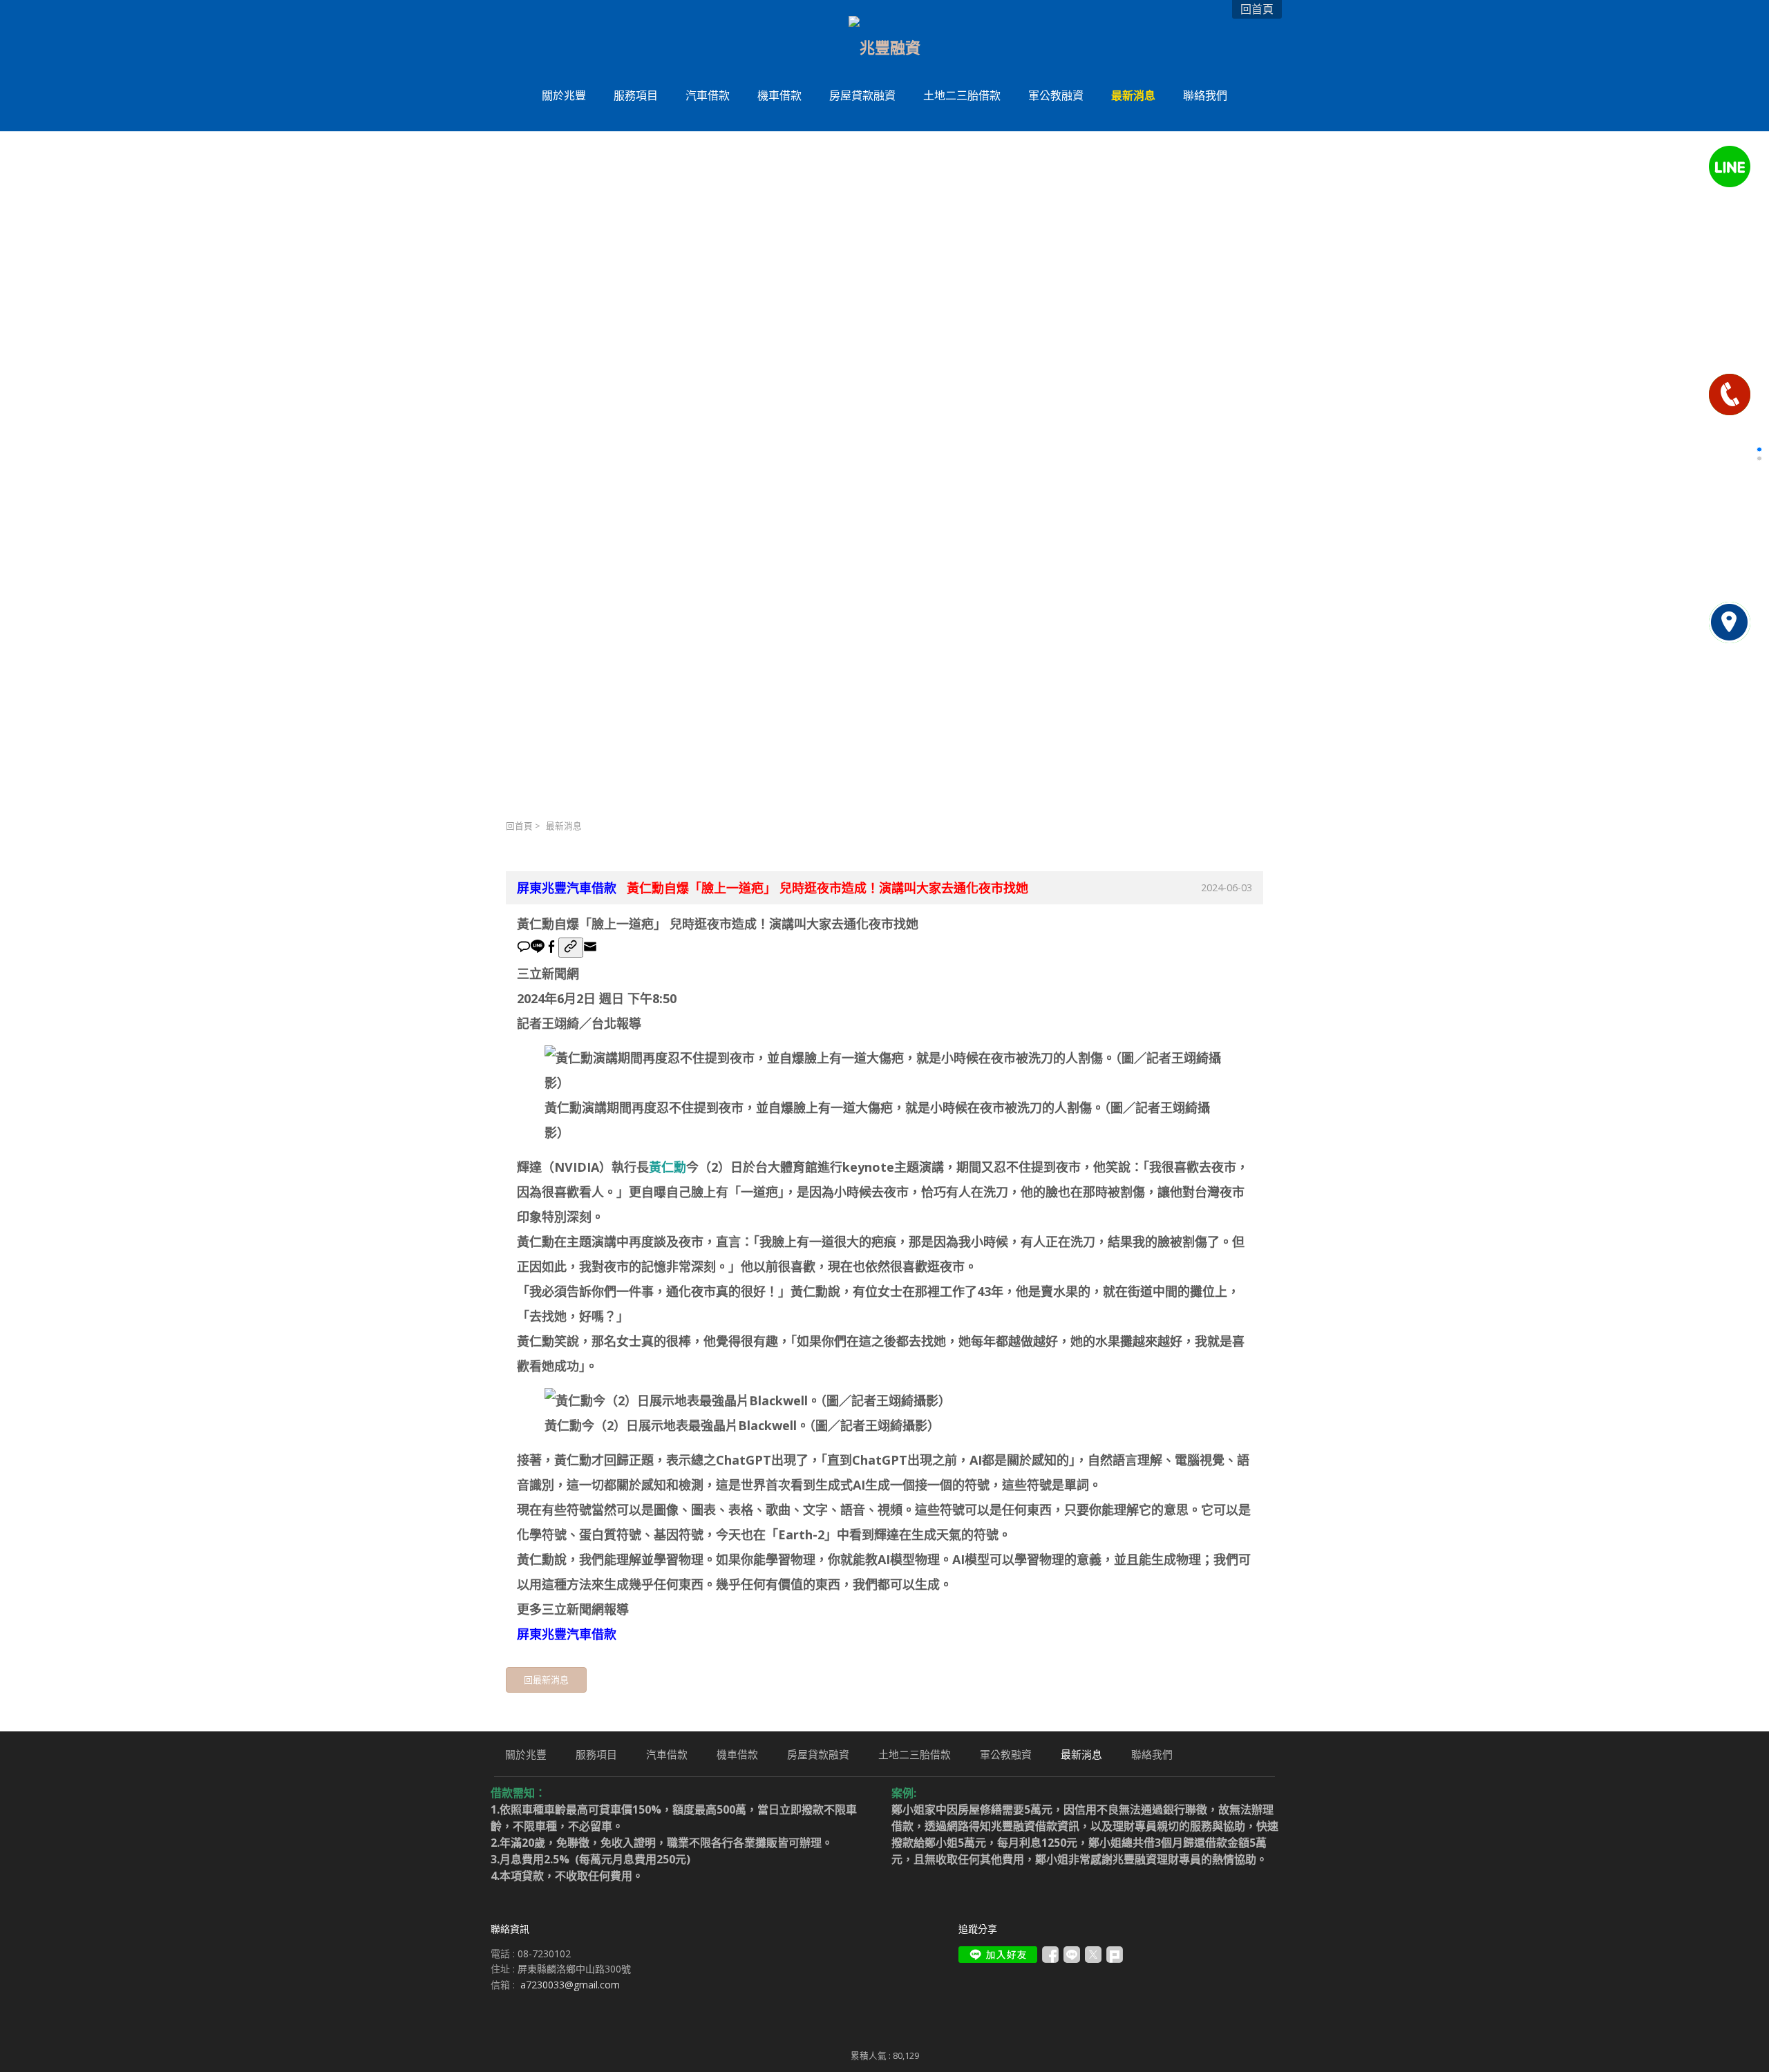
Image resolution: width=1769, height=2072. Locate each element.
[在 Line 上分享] (538, 949)
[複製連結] (571, 948)
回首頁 (519, 826)
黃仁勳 (668, 1167)
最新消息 (564, 826)
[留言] (524, 949)
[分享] (551, 949)
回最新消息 (546, 1680)
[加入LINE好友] (998, 1955)
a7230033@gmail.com (570, 1985)
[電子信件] (590, 949)
